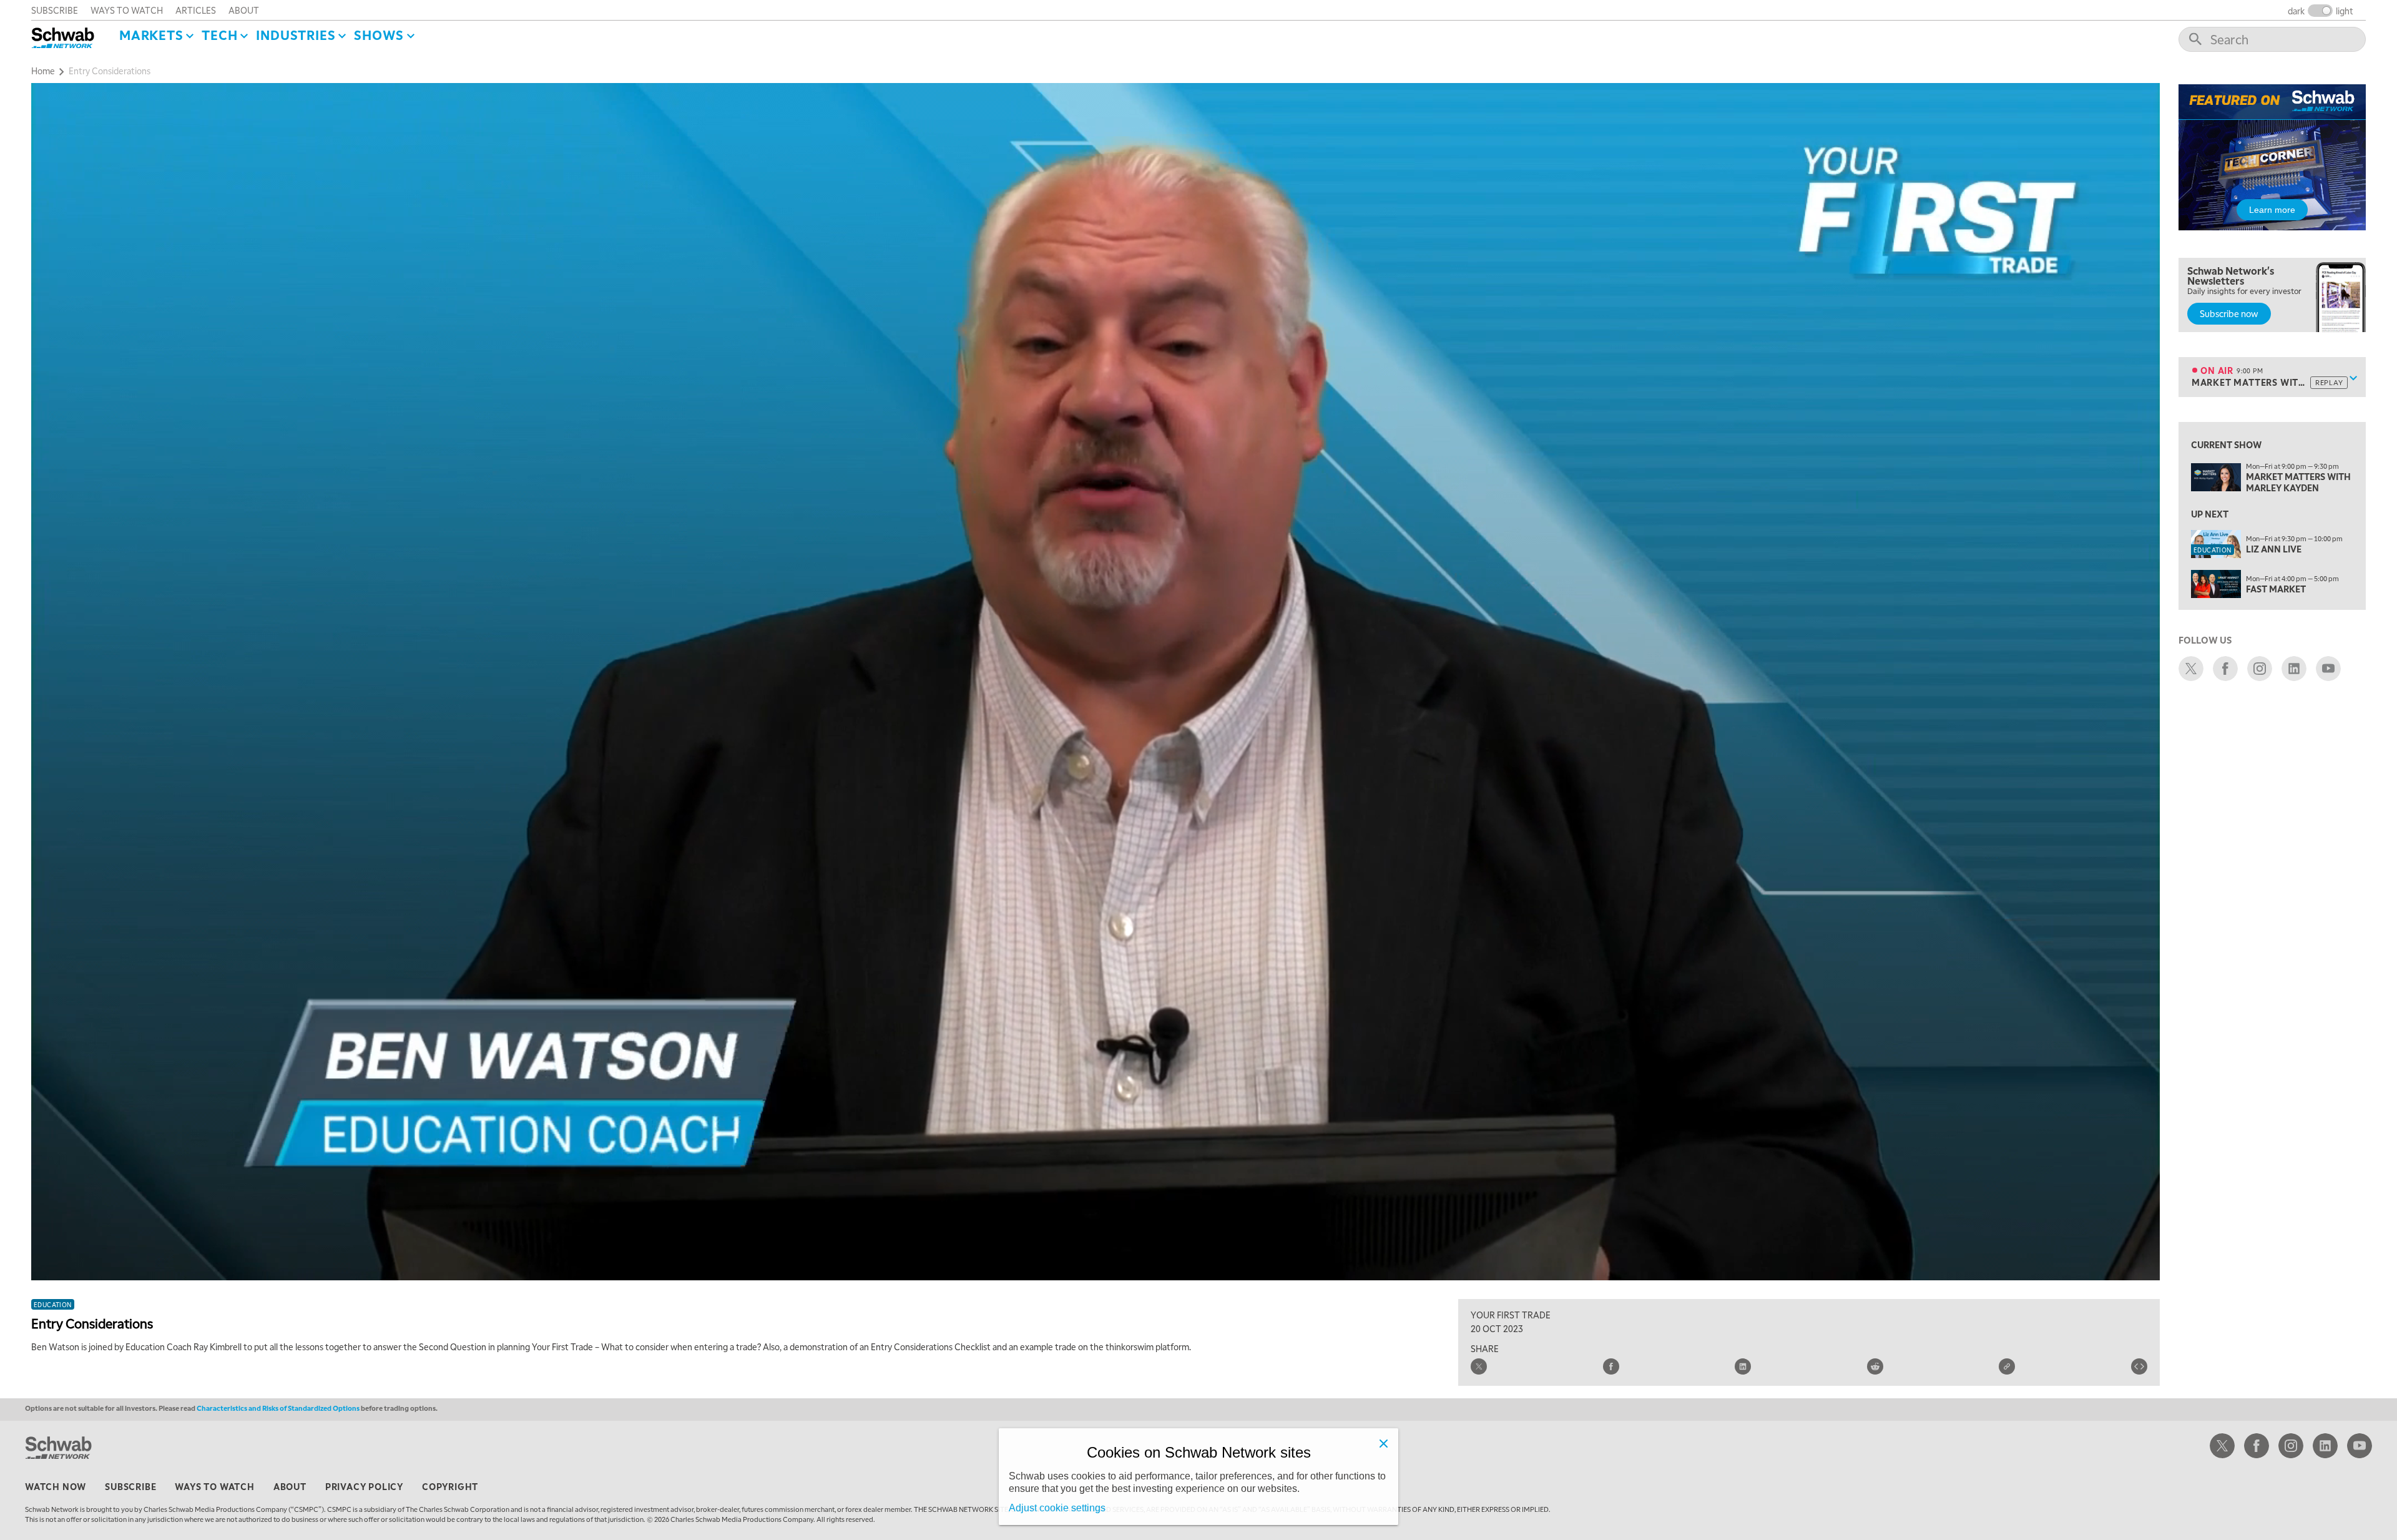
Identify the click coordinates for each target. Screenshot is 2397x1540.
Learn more (2272, 210)
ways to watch (127, 10)
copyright (450, 1486)
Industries (296, 35)
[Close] (1383, 1443)
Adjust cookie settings (1057, 1508)
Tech (219, 35)
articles (196, 10)
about (244, 10)
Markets (151, 35)
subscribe (55, 10)
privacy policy (364, 1486)
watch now (56, 1486)
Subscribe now (2229, 313)
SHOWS (379, 35)
